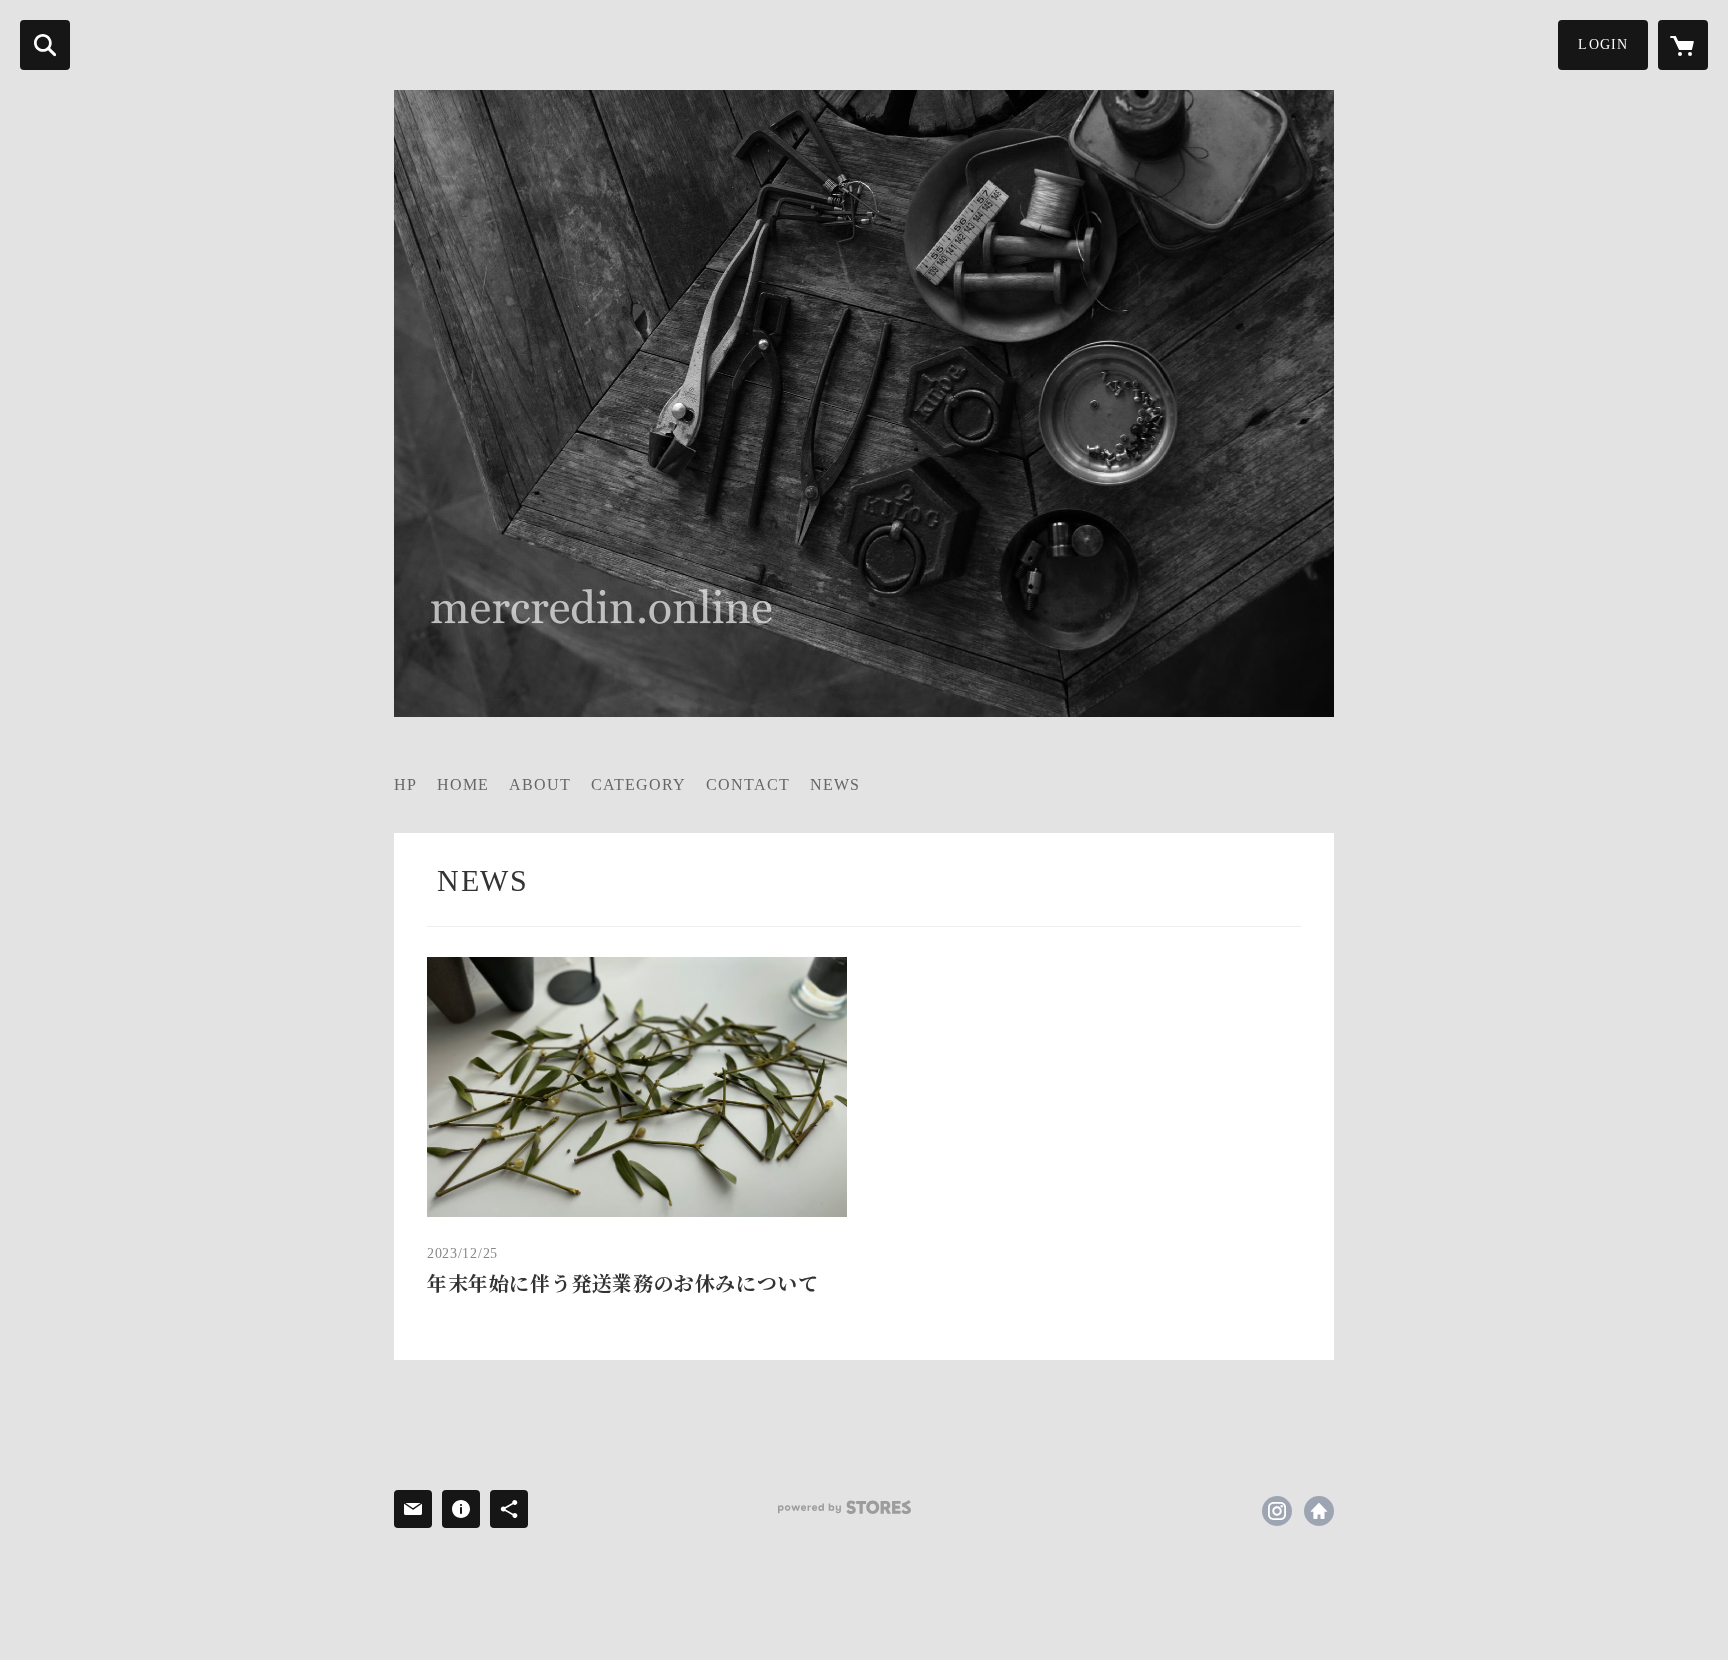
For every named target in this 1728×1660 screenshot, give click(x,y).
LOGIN (1603, 44)
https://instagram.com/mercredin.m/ (1277, 1511)
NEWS (835, 784)
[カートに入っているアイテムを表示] (1683, 45)
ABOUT (540, 784)
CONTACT (748, 784)
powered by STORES (844, 1507)
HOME (463, 784)
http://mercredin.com (1319, 1511)
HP (405, 784)
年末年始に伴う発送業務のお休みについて (622, 1284)
